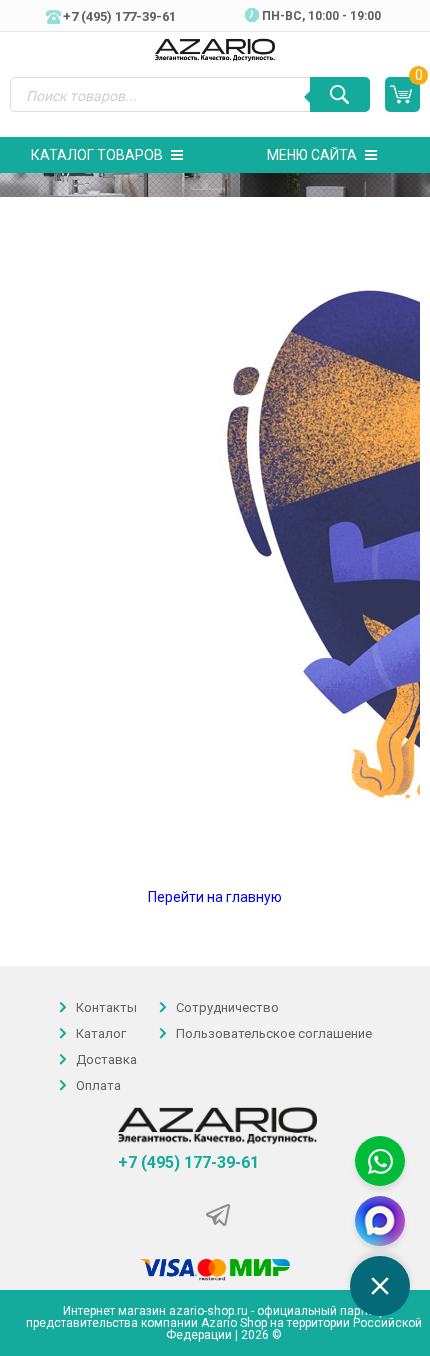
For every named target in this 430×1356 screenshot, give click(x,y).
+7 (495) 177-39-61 (188, 1163)
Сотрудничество (227, 1007)
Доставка (106, 1059)
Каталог (101, 1033)
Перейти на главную (215, 897)
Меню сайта (312, 155)
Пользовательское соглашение (274, 1033)
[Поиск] (340, 94)
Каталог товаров (97, 155)
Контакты (106, 1007)
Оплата (98, 1086)
